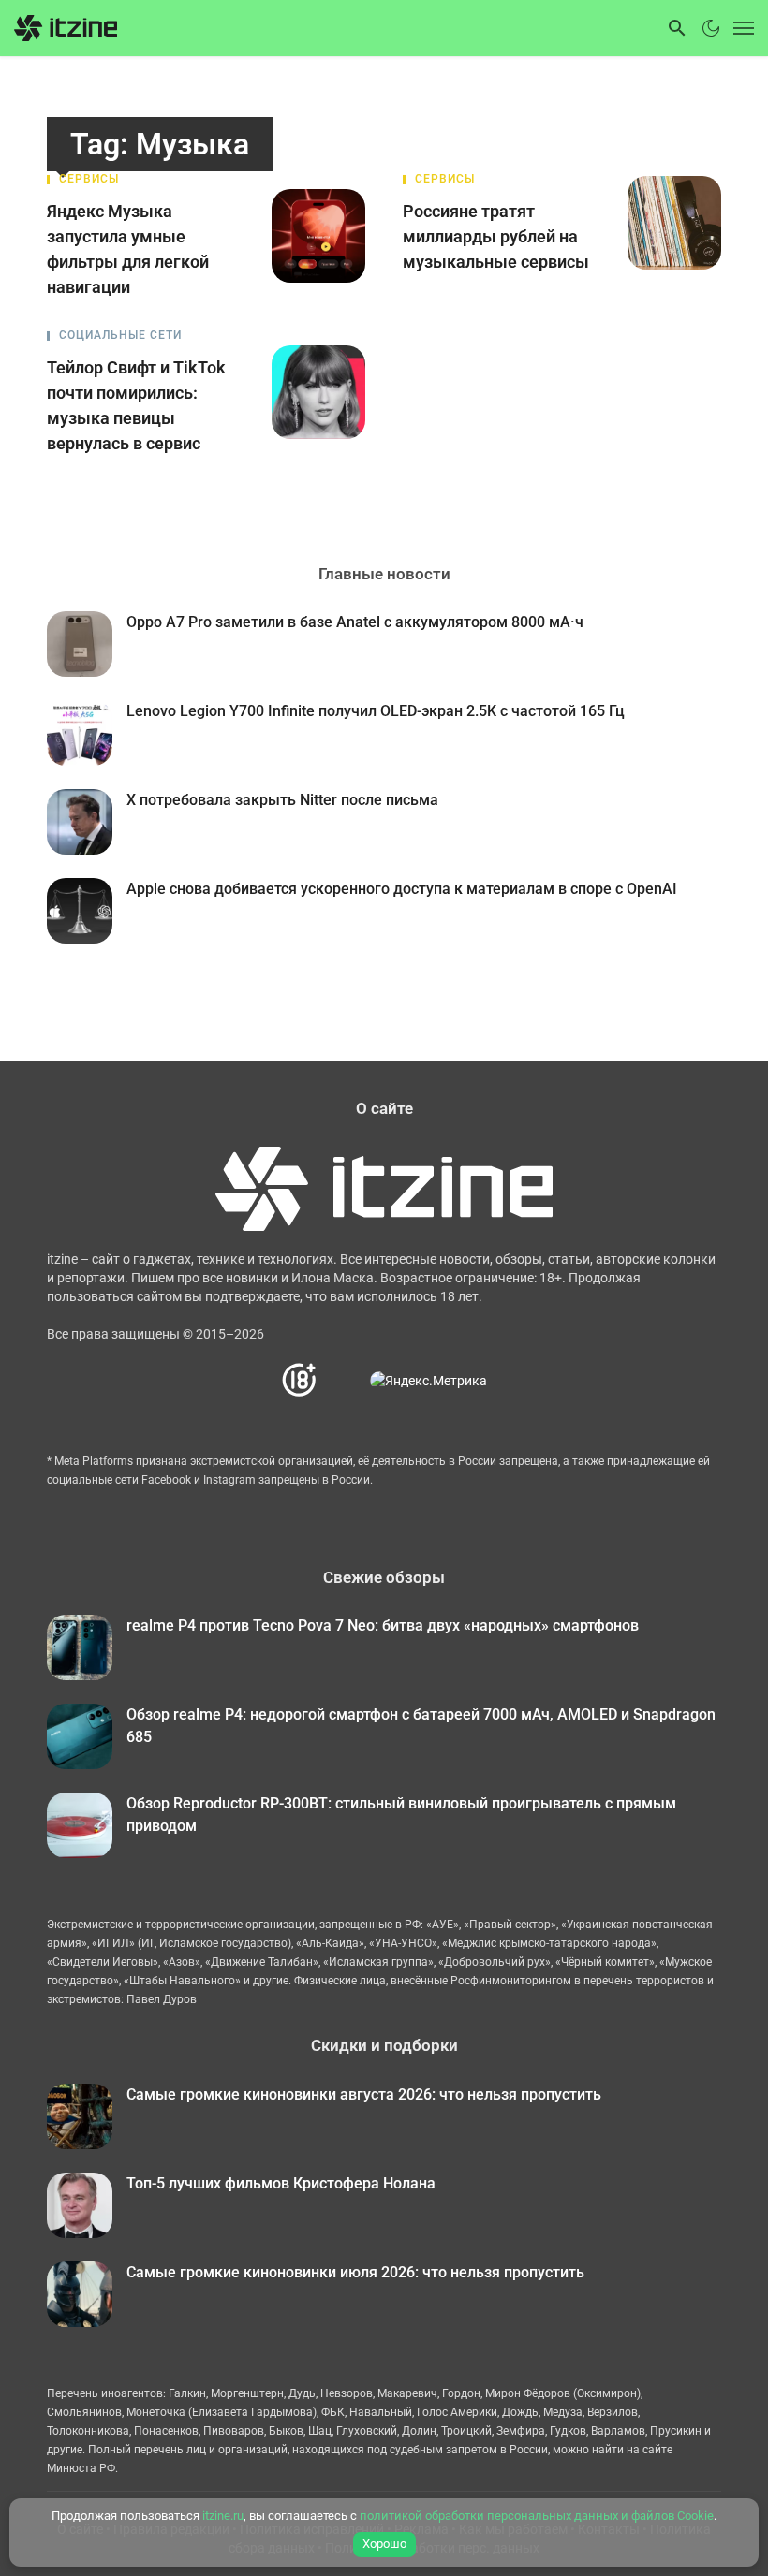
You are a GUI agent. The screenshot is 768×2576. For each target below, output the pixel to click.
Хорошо (384, 2544)
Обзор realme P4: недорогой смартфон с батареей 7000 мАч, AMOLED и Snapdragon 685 (421, 1726)
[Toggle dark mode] (711, 28)
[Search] (677, 28)
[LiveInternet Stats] (344, 1380)
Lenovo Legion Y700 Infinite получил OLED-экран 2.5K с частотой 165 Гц (376, 711)
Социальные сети (120, 335)
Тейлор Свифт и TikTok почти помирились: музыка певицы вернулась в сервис (136, 405)
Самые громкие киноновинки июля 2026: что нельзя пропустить (355, 2272)
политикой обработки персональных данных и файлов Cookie (537, 2516)
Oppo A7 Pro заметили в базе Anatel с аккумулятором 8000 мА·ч (355, 622)
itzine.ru (223, 2516)
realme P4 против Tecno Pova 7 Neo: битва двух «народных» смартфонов (383, 1625)
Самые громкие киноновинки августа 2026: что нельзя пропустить (364, 2094)
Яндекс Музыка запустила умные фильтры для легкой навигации (128, 249)
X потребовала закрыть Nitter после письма (282, 800)
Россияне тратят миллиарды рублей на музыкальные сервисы (496, 236)
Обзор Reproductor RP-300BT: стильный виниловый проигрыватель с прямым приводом (401, 1815)
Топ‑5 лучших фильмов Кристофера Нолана (281, 2183)
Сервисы (89, 179)
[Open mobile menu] (739, 28)
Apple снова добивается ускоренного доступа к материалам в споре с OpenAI (402, 889)
